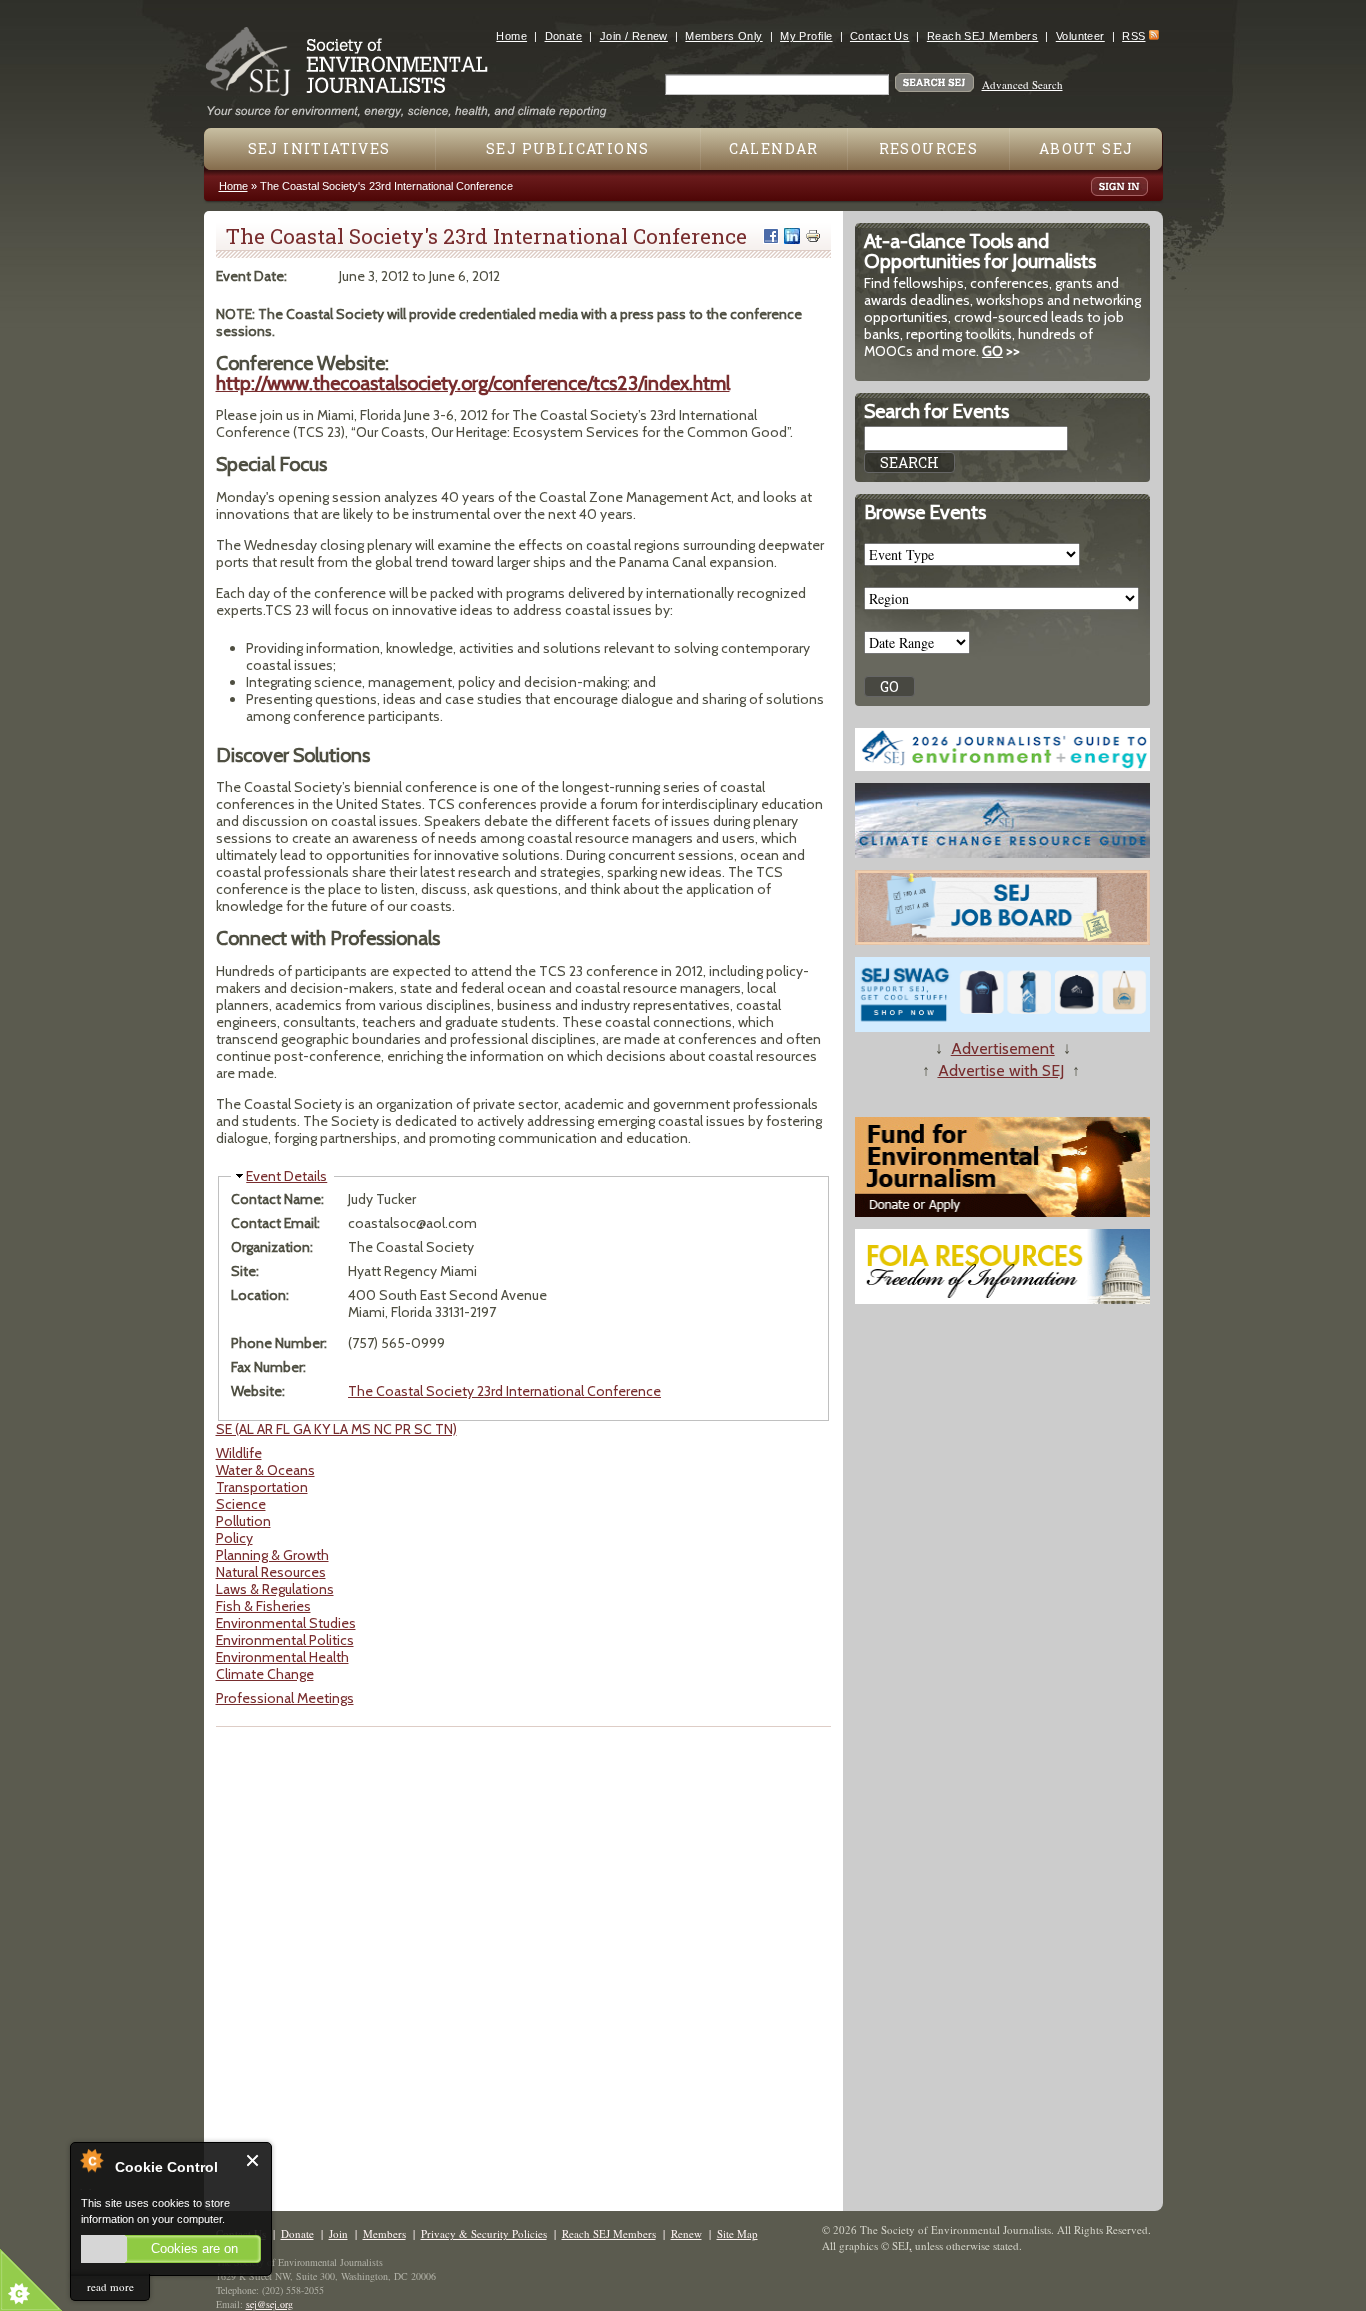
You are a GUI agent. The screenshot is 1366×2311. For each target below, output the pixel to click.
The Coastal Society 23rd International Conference (504, 1391)
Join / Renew (634, 36)
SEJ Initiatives (319, 148)
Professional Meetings (285, 1698)
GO (992, 351)
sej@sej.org (269, 2304)
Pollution (243, 1521)
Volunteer (1080, 36)
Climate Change (265, 1674)
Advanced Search (1022, 84)
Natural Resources (271, 1572)
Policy (234, 1538)
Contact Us (879, 36)
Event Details (286, 1176)
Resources (929, 148)
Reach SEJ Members (982, 36)
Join (338, 2233)
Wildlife (239, 1453)
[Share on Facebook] (771, 236)
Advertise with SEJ (1001, 1070)
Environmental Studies (286, 1623)
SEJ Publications (567, 148)
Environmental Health (282, 1657)
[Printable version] (813, 236)
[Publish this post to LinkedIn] (792, 236)
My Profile (806, 36)
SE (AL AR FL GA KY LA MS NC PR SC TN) (336, 1429)
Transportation (262, 1487)
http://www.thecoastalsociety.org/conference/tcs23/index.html (473, 383)
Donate (564, 36)
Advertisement (1003, 1048)
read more (110, 2286)
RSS (1133, 36)
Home (511, 36)
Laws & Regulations (275, 1589)
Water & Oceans (265, 1470)
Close (253, 2160)
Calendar (774, 148)
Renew (686, 2233)
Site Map (737, 2233)
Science (241, 1504)
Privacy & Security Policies (484, 2233)
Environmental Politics (285, 1640)
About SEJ (1086, 148)
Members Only (723, 36)
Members (384, 2233)
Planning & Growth (272, 1555)
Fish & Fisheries (263, 1606)
